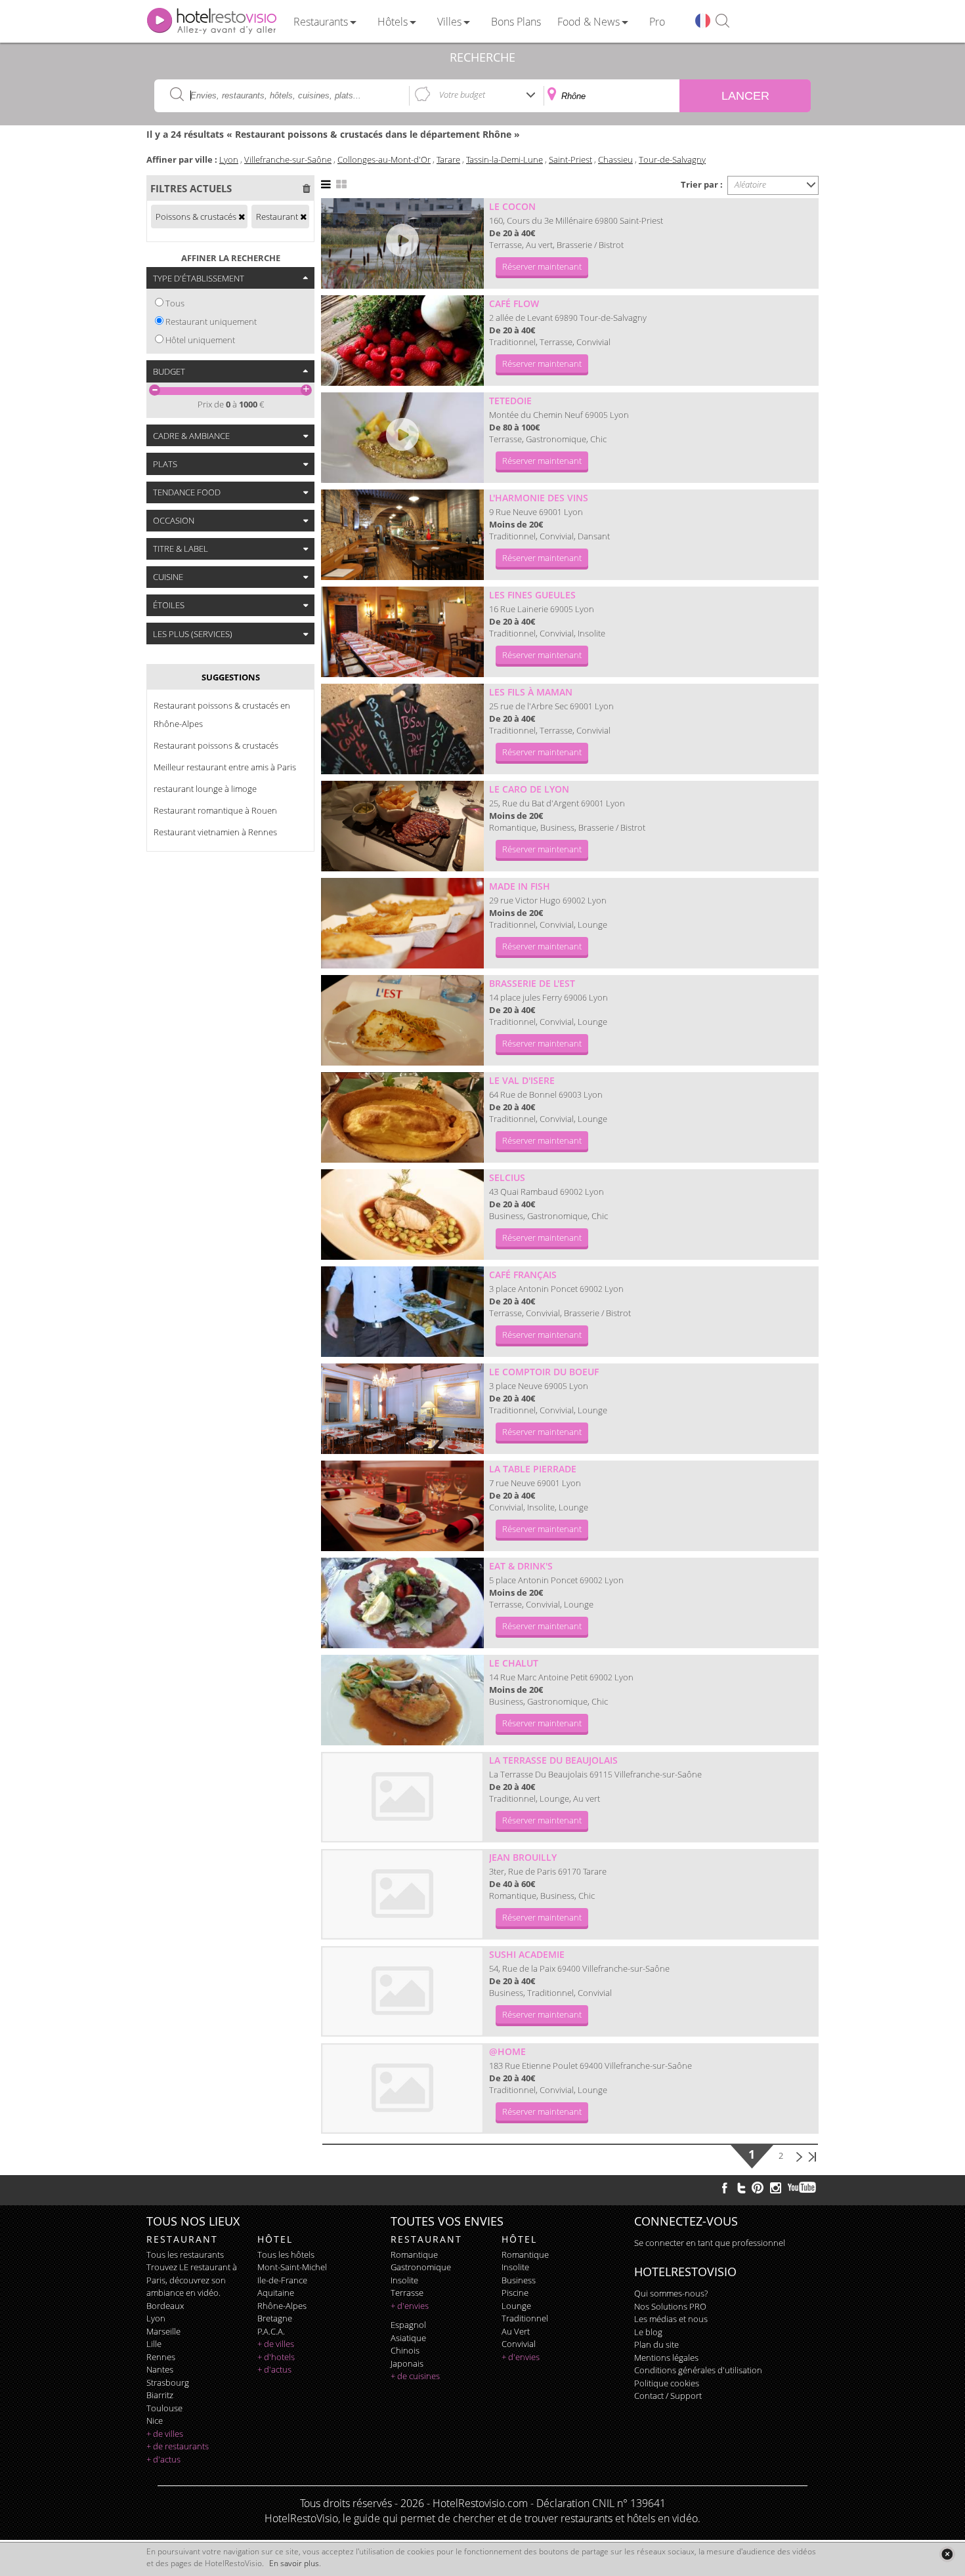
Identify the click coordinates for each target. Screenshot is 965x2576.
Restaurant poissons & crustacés (216, 745)
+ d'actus (163, 2459)
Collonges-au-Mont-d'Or (384, 159)
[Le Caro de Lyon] (402, 826)
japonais (407, 2363)
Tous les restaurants (185, 2254)
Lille (154, 2344)
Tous (175, 303)
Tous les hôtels (286, 2254)
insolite (404, 2280)
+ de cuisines (415, 2376)
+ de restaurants (178, 2446)
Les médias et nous (671, 2319)
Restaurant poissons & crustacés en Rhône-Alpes (222, 715)
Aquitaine (276, 2293)
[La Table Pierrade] (402, 1506)
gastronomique (421, 2267)
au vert (516, 2331)
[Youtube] (803, 2188)
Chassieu (615, 159)
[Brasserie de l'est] (402, 1020)
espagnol (408, 2325)
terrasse (407, 2293)
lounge (516, 2306)
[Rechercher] (722, 21)
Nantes (160, 2369)
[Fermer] (947, 2554)
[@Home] (402, 2088)
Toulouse (164, 2408)
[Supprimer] (242, 217)
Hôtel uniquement (200, 340)
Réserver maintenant (542, 266)
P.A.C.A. (271, 2331)
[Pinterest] (758, 2188)
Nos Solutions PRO (670, 2306)
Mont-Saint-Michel (292, 2267)
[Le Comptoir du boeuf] (402, 1409)
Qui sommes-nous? (671, 2293)
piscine (515, 2293)
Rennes (161, 2357)
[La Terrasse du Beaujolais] (402, 1797)
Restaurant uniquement (211, 322)
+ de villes (165, 2434)
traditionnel (525, 2318)
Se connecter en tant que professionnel (710, 2243)
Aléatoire (750, 184)
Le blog (648, 2332)
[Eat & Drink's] (402, 1603)
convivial (519, 2344)
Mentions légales (666, 2358)
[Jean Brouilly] (402, 1894)
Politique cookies (667, 2383)
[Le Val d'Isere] (402, 1117)
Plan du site (656, 2344)
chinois (405, 2350)
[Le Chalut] (402, 1700)
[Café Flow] (402, 341)
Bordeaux (165, 2306)
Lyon (229, 159)
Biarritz (160, 2395)
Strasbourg (168, 2382)
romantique (414, 2254)
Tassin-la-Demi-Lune (504, 159)
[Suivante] (799, 2155)
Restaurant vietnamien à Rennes (215, 832)
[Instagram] (776, 2190)
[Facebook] (725, 2188)
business (519, 2280)
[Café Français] (402, 1312)
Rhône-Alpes (282, 2306)
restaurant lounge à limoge (205, 789)
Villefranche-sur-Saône (288, 159)
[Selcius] (402, 1215)
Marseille (163, 2331)
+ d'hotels (276, 2357)
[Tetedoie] (402, 438)
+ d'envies (410, 2306)
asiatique (408, 2338)
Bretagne (275, 2318)
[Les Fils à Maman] (402, 729)
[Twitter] (741, 2188)
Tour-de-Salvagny (672, 159)
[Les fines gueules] (402, 632)
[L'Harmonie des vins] (402, 535)
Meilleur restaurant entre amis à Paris (225, 767)
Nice (155, 2420)
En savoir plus (294, 2563)
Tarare (448, 159)
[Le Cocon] (402, 243)
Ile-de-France (282, 2280)
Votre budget (462, 94)
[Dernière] (812, 2155)
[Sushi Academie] (402, 1991)
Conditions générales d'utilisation (698, 2370)
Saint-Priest (570, 159)
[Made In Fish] (402, 923)
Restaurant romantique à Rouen (215, 810)
